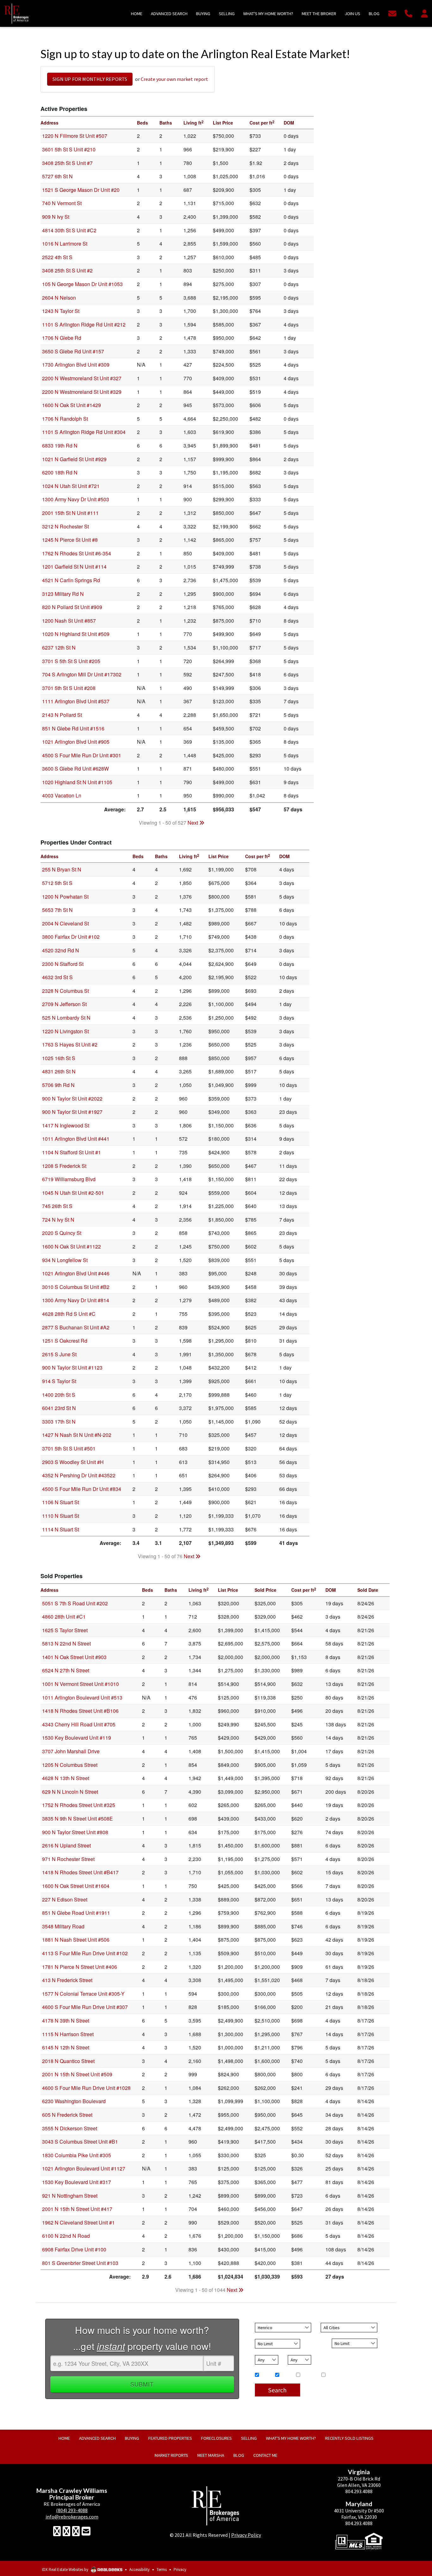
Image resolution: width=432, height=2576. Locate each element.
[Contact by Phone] (408, 13)
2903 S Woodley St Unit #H (73, 1462)
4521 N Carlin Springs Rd (71, 580)
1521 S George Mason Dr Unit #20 (81, 190)
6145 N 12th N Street (66, 2047)
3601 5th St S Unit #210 (69, 149)
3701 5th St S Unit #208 (69, 688)
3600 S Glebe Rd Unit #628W (75, 769)
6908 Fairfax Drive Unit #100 (74, 2249)
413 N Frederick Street (67, 1980)
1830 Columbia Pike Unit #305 (77, 2155)
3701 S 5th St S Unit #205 (71, 661)
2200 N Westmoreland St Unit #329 (82, 392)
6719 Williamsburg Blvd (69, 1179)
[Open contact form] (392, 13)
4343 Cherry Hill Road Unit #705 (79, 1724)
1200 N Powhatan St (65, 897)
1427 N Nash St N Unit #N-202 (77, 1435)
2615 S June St (59, 1354)
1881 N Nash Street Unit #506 (76, 1940)
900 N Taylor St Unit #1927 (72, 1112)
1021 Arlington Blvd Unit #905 (76, 742)
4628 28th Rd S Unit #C (69, 1314)
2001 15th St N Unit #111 (70, 513)
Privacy (180, 2570)
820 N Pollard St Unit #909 (72, 607)
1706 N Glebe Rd (62, 338)
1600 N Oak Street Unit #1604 (76, 1886)
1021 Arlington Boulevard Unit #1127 (84, 2168)
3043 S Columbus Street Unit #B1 (80, 2142)
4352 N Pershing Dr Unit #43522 (79, 1475)
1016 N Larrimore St (65, 244)
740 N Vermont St (62, 203)
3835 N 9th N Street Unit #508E (77, 1819)
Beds (259, 2352)
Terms (162, 2570)
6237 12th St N (59, 647)
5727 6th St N (57, 176)
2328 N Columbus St (65, 991)
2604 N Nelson (59, 298)
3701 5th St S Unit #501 (69, 1448)
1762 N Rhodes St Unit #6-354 (77, 553)
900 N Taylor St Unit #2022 (72, 1099)
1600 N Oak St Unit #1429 (71, 405)
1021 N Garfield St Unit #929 (74, 459)
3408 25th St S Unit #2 (67, 270)
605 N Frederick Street (67, 2115)
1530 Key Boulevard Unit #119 (77, 1738)
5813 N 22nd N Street (66, 1643)
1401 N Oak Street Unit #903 (74, 1657)
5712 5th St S (57, 883)
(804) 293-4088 (72, 2510)
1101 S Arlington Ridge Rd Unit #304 (84, 432)
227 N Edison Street (65, 1899)
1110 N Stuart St (61, 1516)
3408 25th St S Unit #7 (67, 163)
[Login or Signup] (424, 13)
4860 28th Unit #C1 (64, 1617)
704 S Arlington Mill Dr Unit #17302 (82, 674)
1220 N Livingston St (65, 1031)
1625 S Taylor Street (65, 1630)
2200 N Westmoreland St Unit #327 (82, 378)
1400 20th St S (59, 1395)
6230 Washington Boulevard (74, 2101)
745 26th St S (57, 1206)
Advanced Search (325, 2386)
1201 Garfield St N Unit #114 (74, 567)
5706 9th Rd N (58, 1085)
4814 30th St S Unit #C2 (69, 230)
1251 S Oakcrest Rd (65, 1341)
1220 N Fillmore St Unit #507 (75, 136)
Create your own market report (174, 79)
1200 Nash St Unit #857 (69, 621)
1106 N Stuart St (61, 1502)
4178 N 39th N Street (66, 2021)
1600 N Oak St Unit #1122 (71, 1246)
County (262, 2320)
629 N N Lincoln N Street (70, 1792)
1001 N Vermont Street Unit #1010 (80, 1684)
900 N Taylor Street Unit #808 (75, 1832)
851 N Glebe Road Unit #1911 (76, 1913)
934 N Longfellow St (65, 1260)
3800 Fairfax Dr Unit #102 (71, 937)
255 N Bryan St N (62, 869)
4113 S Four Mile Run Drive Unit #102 (85, 1953)
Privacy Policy (246, 2535)
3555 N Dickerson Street (70, 2128)
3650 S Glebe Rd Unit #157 (73, 351)
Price (259, 2336)
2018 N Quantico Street (68, 2061)
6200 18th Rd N (60, 472)
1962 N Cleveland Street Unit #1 (78, 2222)
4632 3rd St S (57, 977)
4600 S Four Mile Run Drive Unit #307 (85, 2007)
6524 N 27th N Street (66, 1670)
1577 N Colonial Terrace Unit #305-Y (83, 1994)
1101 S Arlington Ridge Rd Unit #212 (84, 324)
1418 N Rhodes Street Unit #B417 (80, 1872)
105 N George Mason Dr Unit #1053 (82, 284)
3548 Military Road (63, 1926)
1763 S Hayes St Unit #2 (70, 1044)
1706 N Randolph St (65, 419)
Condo (285, 2375)
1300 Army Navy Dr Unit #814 (76, 1300)
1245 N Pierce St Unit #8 (70, 540)
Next (193, 823)
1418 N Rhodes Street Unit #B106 (80, 1711)
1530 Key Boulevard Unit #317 (77, 2182)
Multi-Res (308, 2375)
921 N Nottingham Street (70, 2196)
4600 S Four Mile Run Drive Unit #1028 (86, 2088)
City (324, 2320)
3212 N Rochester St (65, 526)
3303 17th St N (59, 1422)
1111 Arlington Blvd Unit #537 (76, 701)
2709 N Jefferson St (64, 1004)
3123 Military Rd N (63, 594)
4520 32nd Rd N (61, 950)
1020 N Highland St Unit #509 (76, 634)
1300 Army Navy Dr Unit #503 (76, 499)
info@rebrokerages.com (72, 2517)
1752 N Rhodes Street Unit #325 (79, 1805)
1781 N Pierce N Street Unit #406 (80, 1967)
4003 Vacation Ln (62, 795)
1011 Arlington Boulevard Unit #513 (82, 1697)
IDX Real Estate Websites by (66, 2570)
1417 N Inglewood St (66, 1125)
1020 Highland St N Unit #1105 (77, 782)
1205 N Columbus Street (70, 1765)
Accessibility (139, 2570)
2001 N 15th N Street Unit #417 (77, 2209)
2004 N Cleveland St (65, 923)
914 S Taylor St (59, 1381)
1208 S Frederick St (64, 1166)
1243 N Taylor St (61, 311)
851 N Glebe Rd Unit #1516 (73, 728)
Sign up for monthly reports (90, 79)
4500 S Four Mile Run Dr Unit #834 (82, 1489)
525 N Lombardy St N (66, 1018)
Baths (293, 2352)
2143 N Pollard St (62, 715)
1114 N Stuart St (61, 1529)
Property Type (267, 2368)
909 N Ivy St (56, 217)
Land (330, 2375)
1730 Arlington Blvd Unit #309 (76, 365)
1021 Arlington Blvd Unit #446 (76, 1273)
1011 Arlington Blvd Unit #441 (76, 1139)
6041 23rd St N (59, 1408)
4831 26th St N (59, 1071)
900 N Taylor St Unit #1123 (72, 1367)
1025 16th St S (59, 1058)
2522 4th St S (57, 257)
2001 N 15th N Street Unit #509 (77, 2074)
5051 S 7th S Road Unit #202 (75, 1603)
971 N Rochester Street (68, 1859)
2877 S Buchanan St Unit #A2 (76, 1327)
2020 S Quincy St (62, 1233)
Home (264, 2375)
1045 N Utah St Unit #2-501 (73, 1193)
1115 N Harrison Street (68, 2034)
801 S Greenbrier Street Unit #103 (80, 2263)
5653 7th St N (57, 910)
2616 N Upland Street (66, 1845)
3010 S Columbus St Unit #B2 (76, 1287)
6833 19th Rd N (60, 446)
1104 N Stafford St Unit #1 (71, 1152)
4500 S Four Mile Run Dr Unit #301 (82, 755)
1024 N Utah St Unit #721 (71, 486)
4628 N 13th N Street (66, 1778)
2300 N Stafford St (63, 964)
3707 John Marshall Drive (71, 1751)
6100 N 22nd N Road (66, 2236)
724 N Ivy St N (58, 1220)
